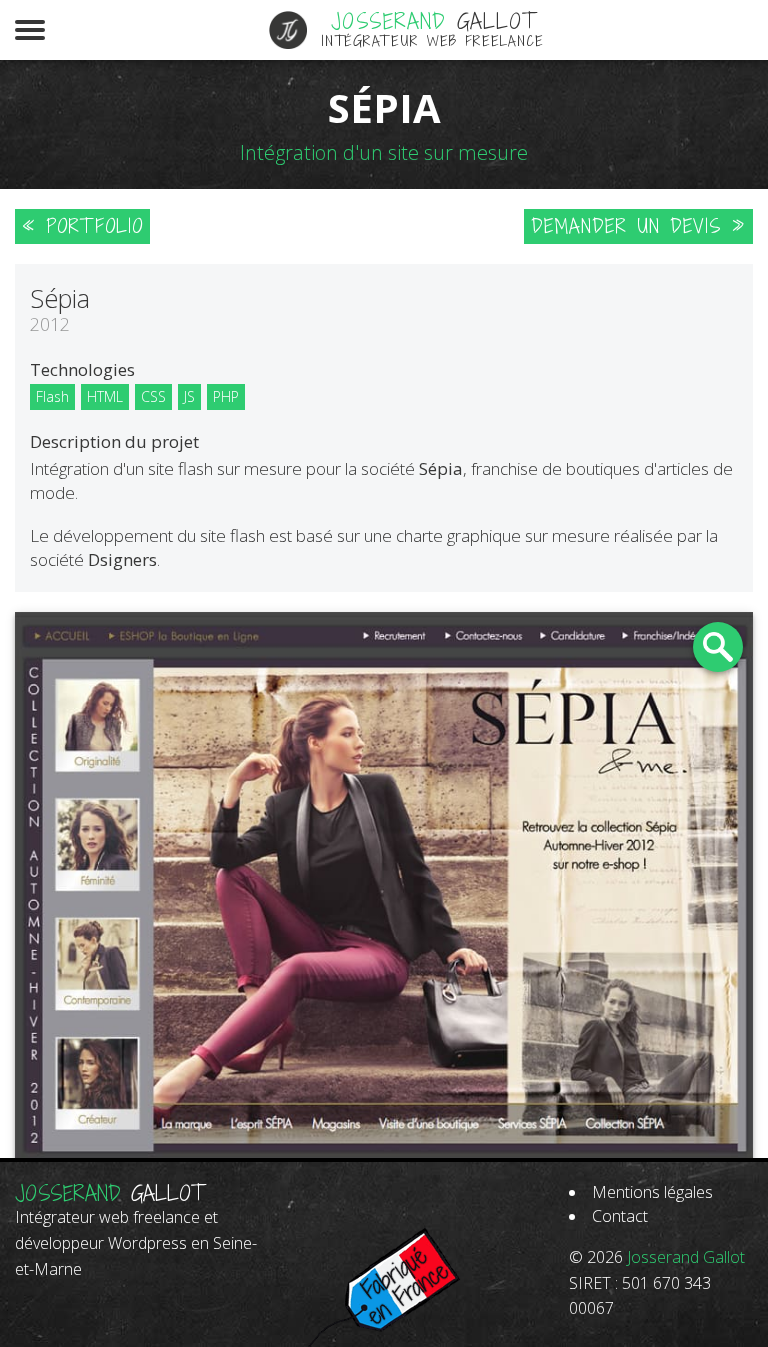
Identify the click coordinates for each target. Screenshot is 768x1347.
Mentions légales (652, 1192)
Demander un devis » (638, 226)
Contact (620, 1216)
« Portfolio (82, 226)
